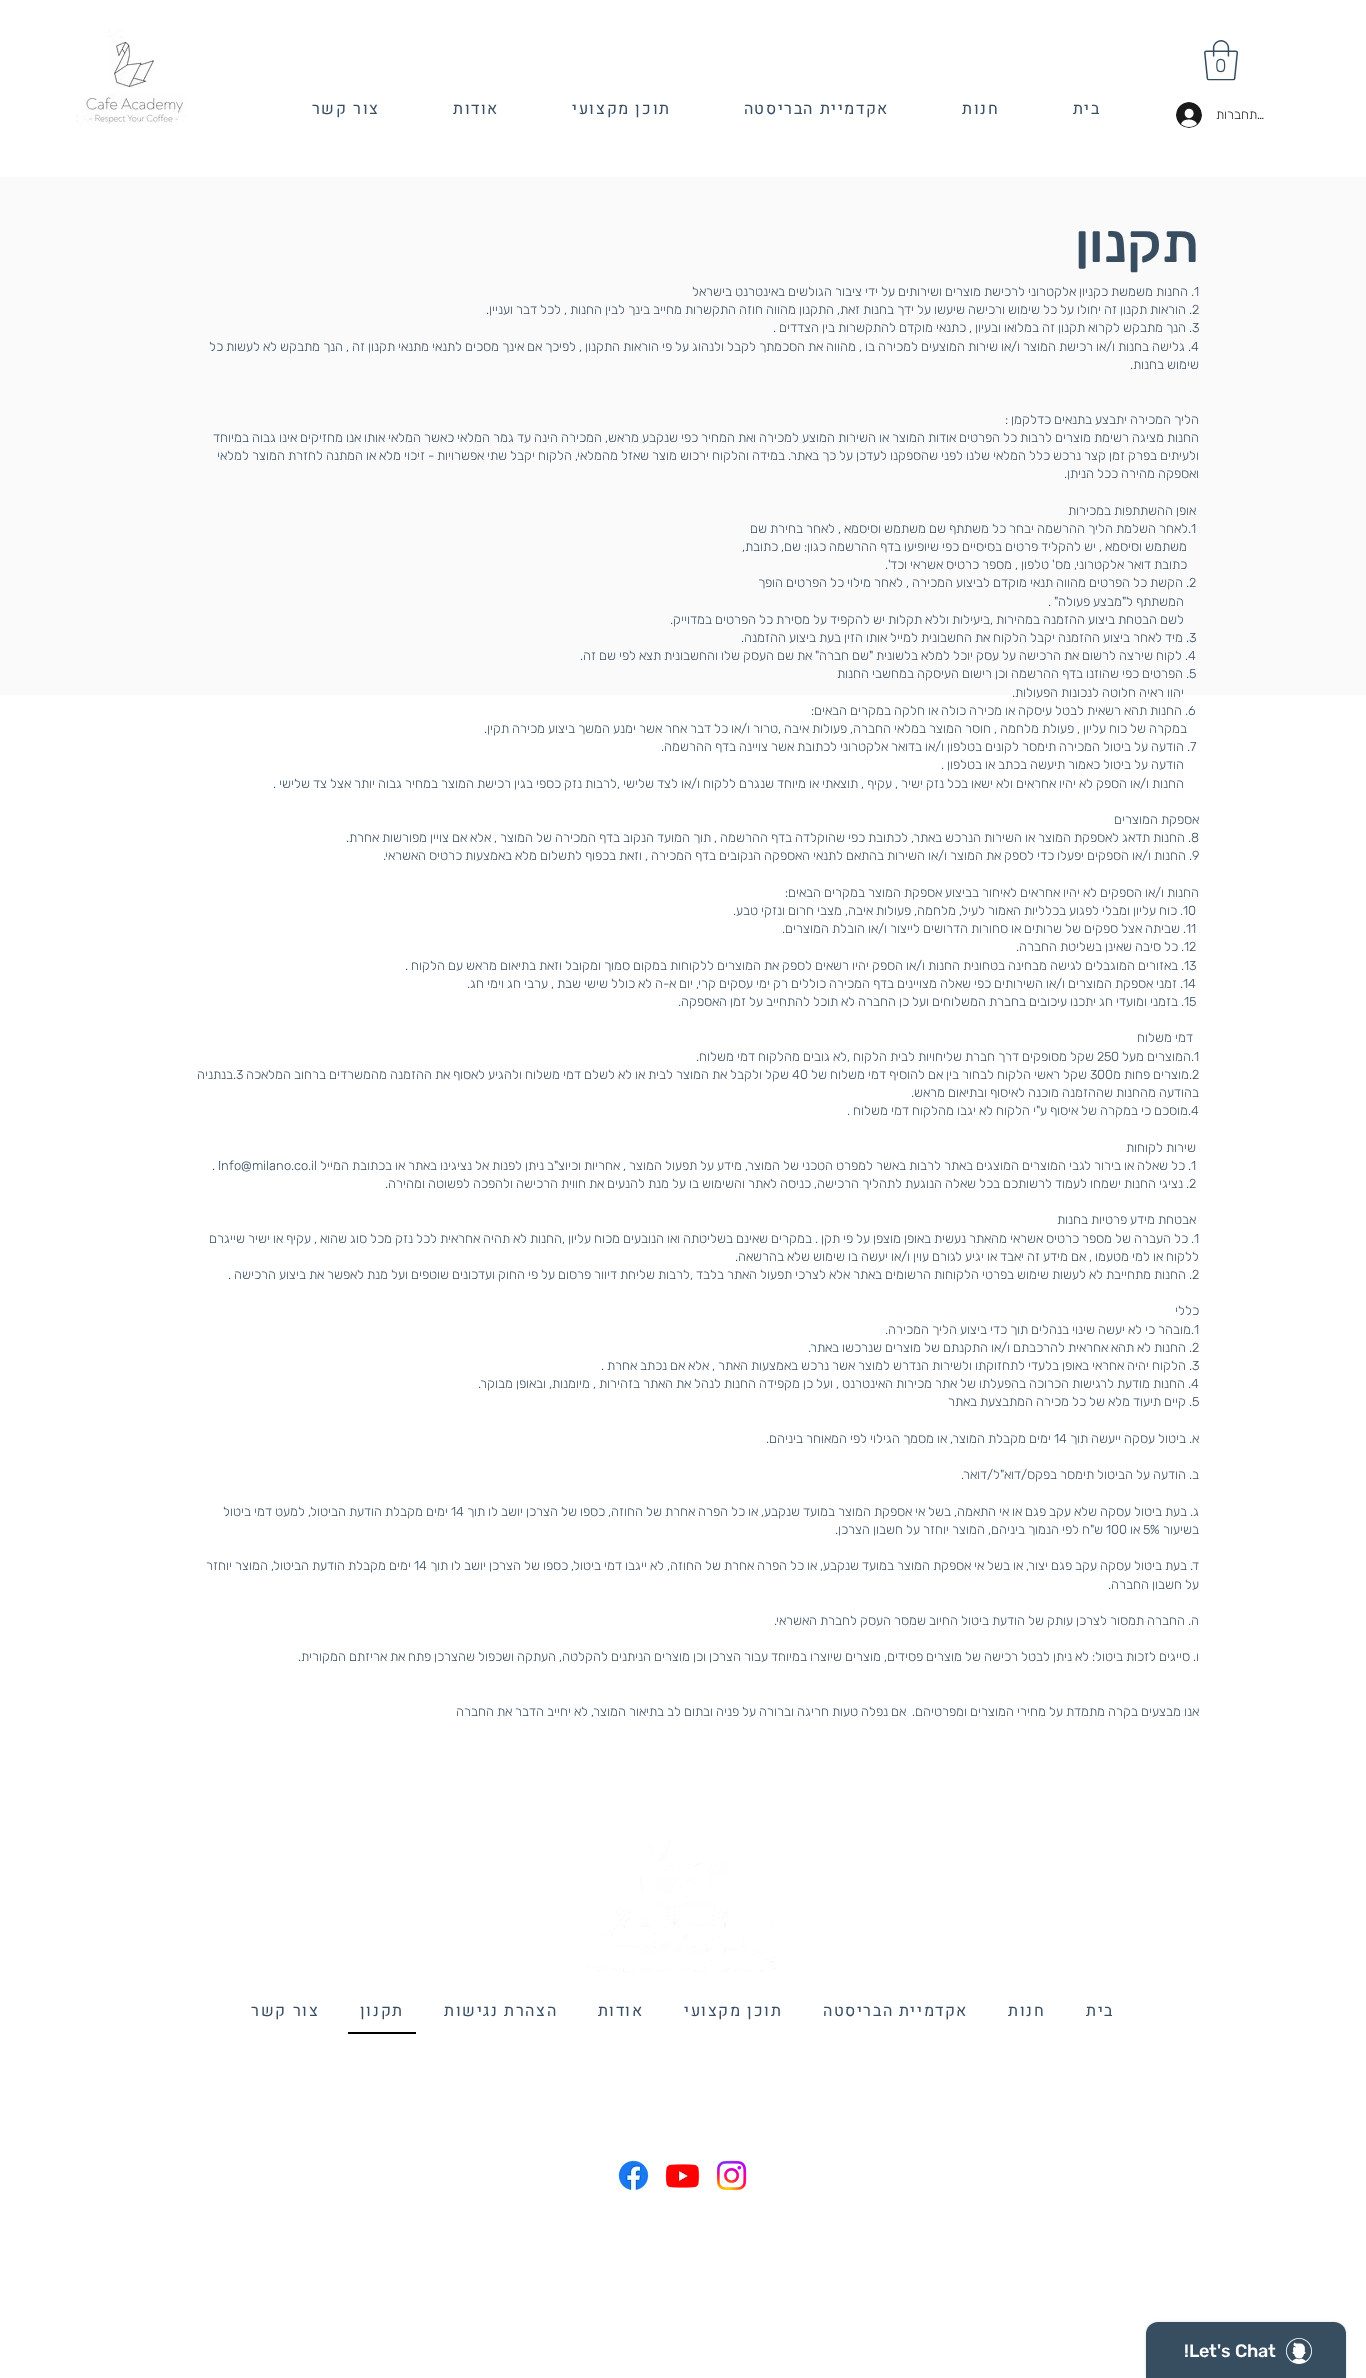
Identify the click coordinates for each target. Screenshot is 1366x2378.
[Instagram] (731, 2175)
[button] (1221, 60)
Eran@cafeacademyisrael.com (686, 2081)
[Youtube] (682, 2175)
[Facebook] (633, 2175)
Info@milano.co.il (267, 1165)
